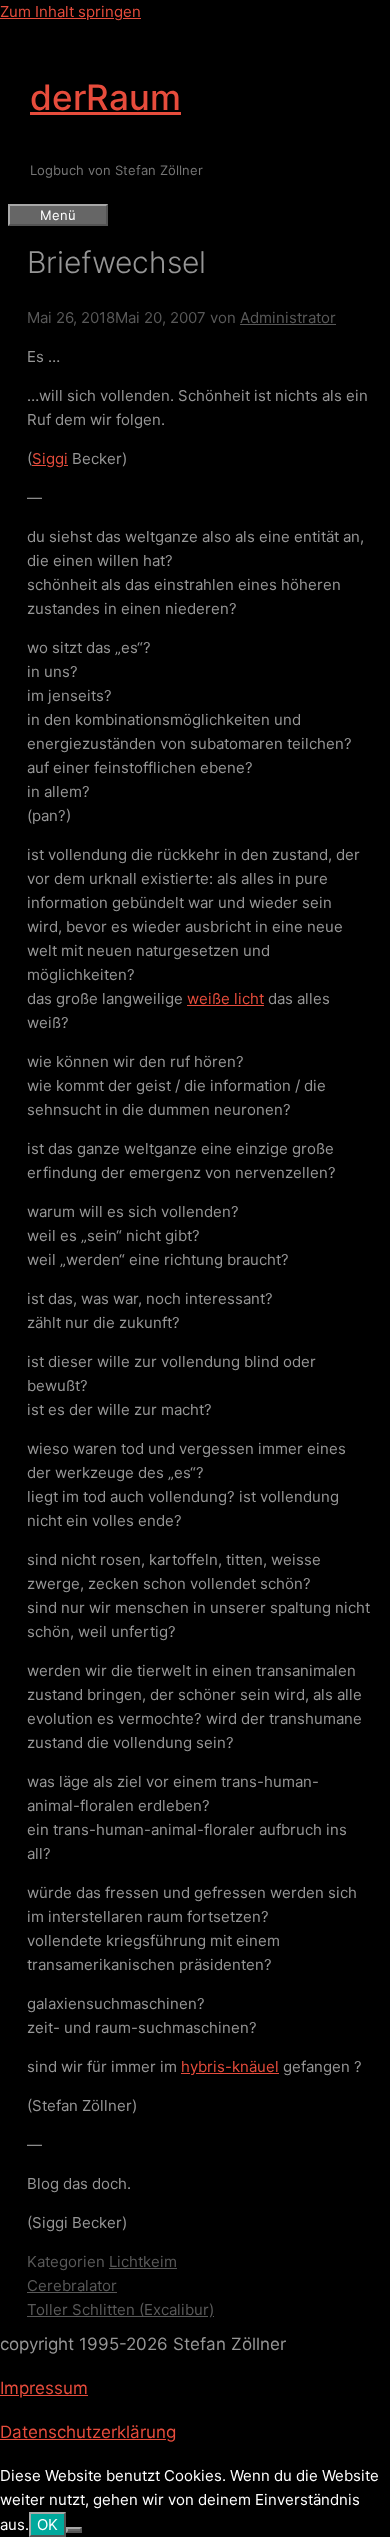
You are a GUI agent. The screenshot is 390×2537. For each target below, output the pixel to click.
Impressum (44, 2388)
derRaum (105, 97)
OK (47, 2524)
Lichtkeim (143, 2261)
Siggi (50, 458)
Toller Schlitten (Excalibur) (120, 2309)
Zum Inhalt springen (70, 11)
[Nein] (74, 2530)
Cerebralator (72, 2285)
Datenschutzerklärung (88, 2432)
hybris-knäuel (230, 2066)
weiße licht (225, 998)
